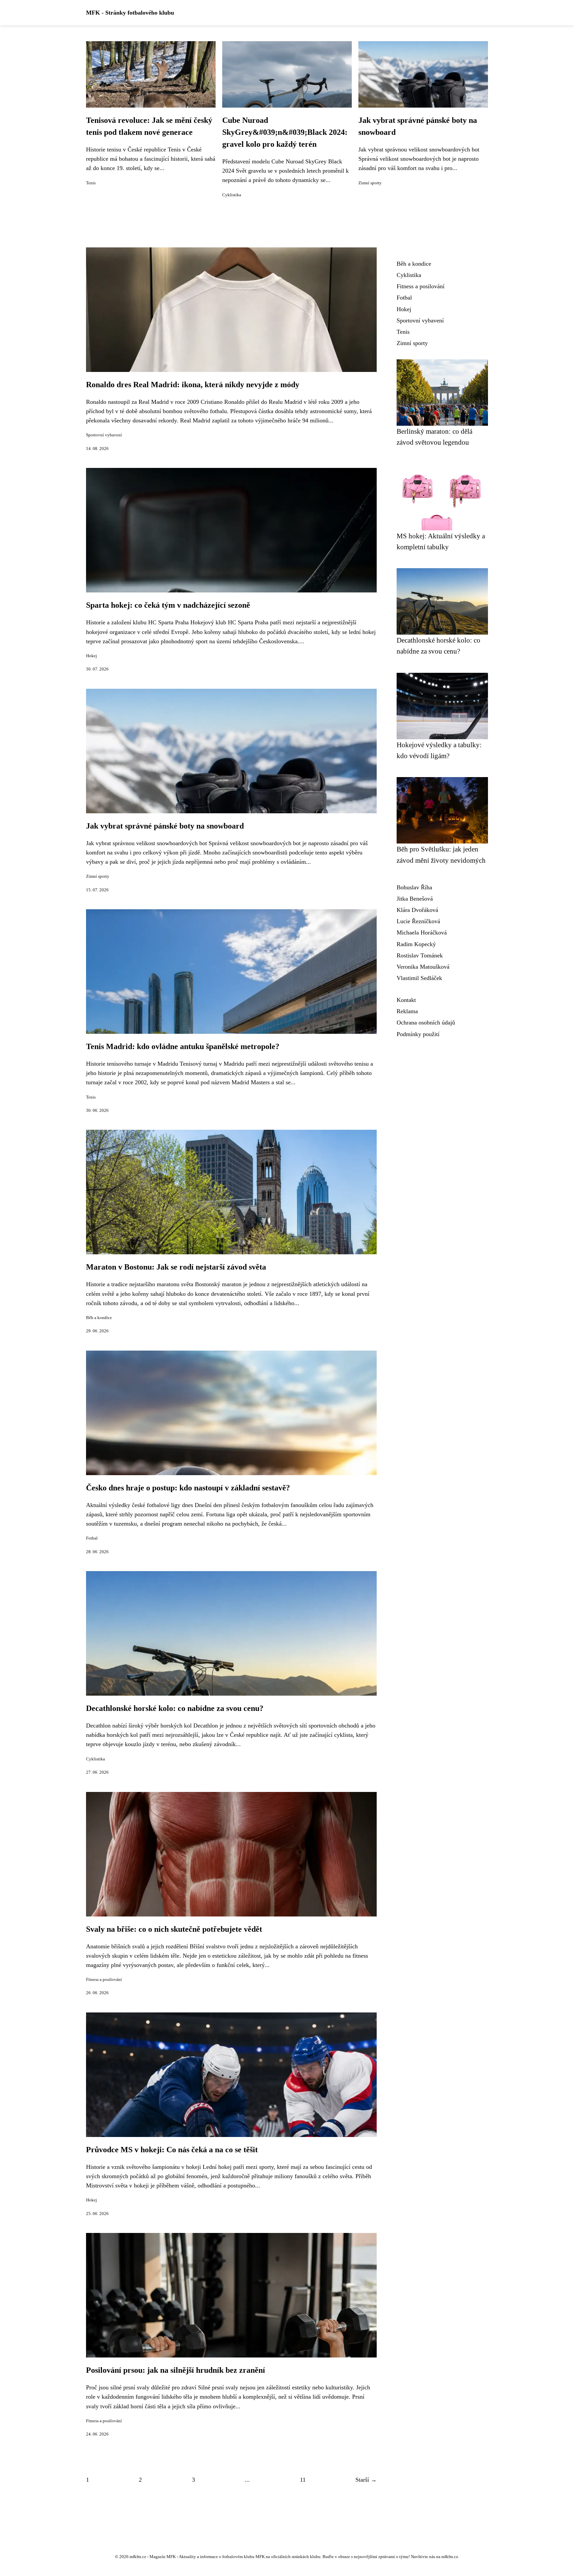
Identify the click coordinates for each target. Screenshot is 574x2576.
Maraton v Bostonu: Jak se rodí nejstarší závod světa (176, 1267)
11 (303, 2480)
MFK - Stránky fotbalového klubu (130, 13)
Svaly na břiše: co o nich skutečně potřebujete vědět (174, 1929)
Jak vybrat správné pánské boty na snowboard (165, 826)
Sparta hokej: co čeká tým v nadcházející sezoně (168, 605)
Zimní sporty (370, 183)
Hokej (92, 656)
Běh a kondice (99, 1318)
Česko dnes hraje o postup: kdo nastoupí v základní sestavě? (188, 1488)
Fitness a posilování (104, 1980)
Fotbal (92, 1538)
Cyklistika (232, 195)
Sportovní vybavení (104, 435)
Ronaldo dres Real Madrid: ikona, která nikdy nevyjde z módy (193, 385)
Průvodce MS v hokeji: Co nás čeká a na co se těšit (172, 2150)
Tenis (91, 183)
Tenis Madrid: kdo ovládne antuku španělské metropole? (183, 1046)
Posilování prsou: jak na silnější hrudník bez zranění (176, 2370)
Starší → (366, 2480)
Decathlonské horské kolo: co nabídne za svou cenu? (175, 1708)
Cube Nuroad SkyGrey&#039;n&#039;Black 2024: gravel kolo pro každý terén (285, 132)
